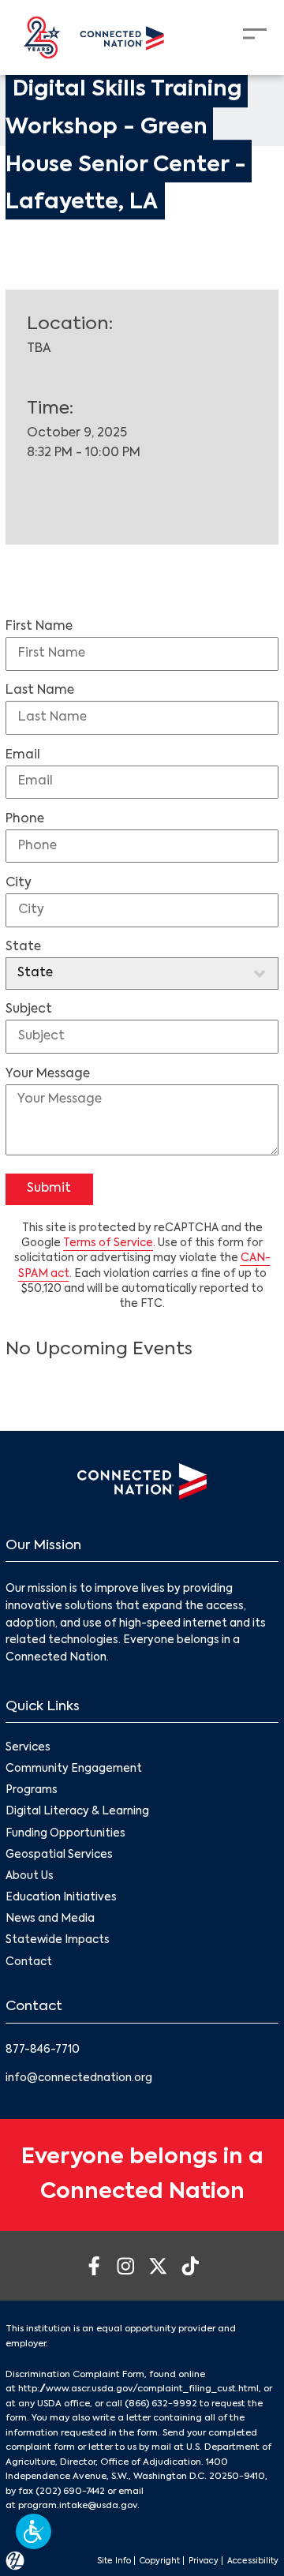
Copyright (160, 2561)
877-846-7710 (43, 2050)
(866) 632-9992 (161, 2404)
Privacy (204, 2561)
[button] (34, 2531)
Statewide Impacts (58, 1940)
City (19, 883)
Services (28, 1748)
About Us (30, 1876)
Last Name (40, 691)
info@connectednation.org (79, 2078)
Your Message (48, 1074)
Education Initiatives (61, 1898)
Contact (29, 1962)
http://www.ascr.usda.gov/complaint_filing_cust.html (138, 2389)
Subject (29, 1009)
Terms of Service (108, 1243)
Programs (32, 1790)
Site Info (114, 2561)
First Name (39, 627)
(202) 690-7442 (70, 2492)
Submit (49, 1189)
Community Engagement (74, 1769)
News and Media (50, 1919)
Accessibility (253, 2561)
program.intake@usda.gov (78, 2506)
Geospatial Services (59, 1855)
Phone (25, 819)
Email (23, 755)
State (23, 947)
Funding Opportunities (65, 1834)
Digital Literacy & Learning (77, 1812)
